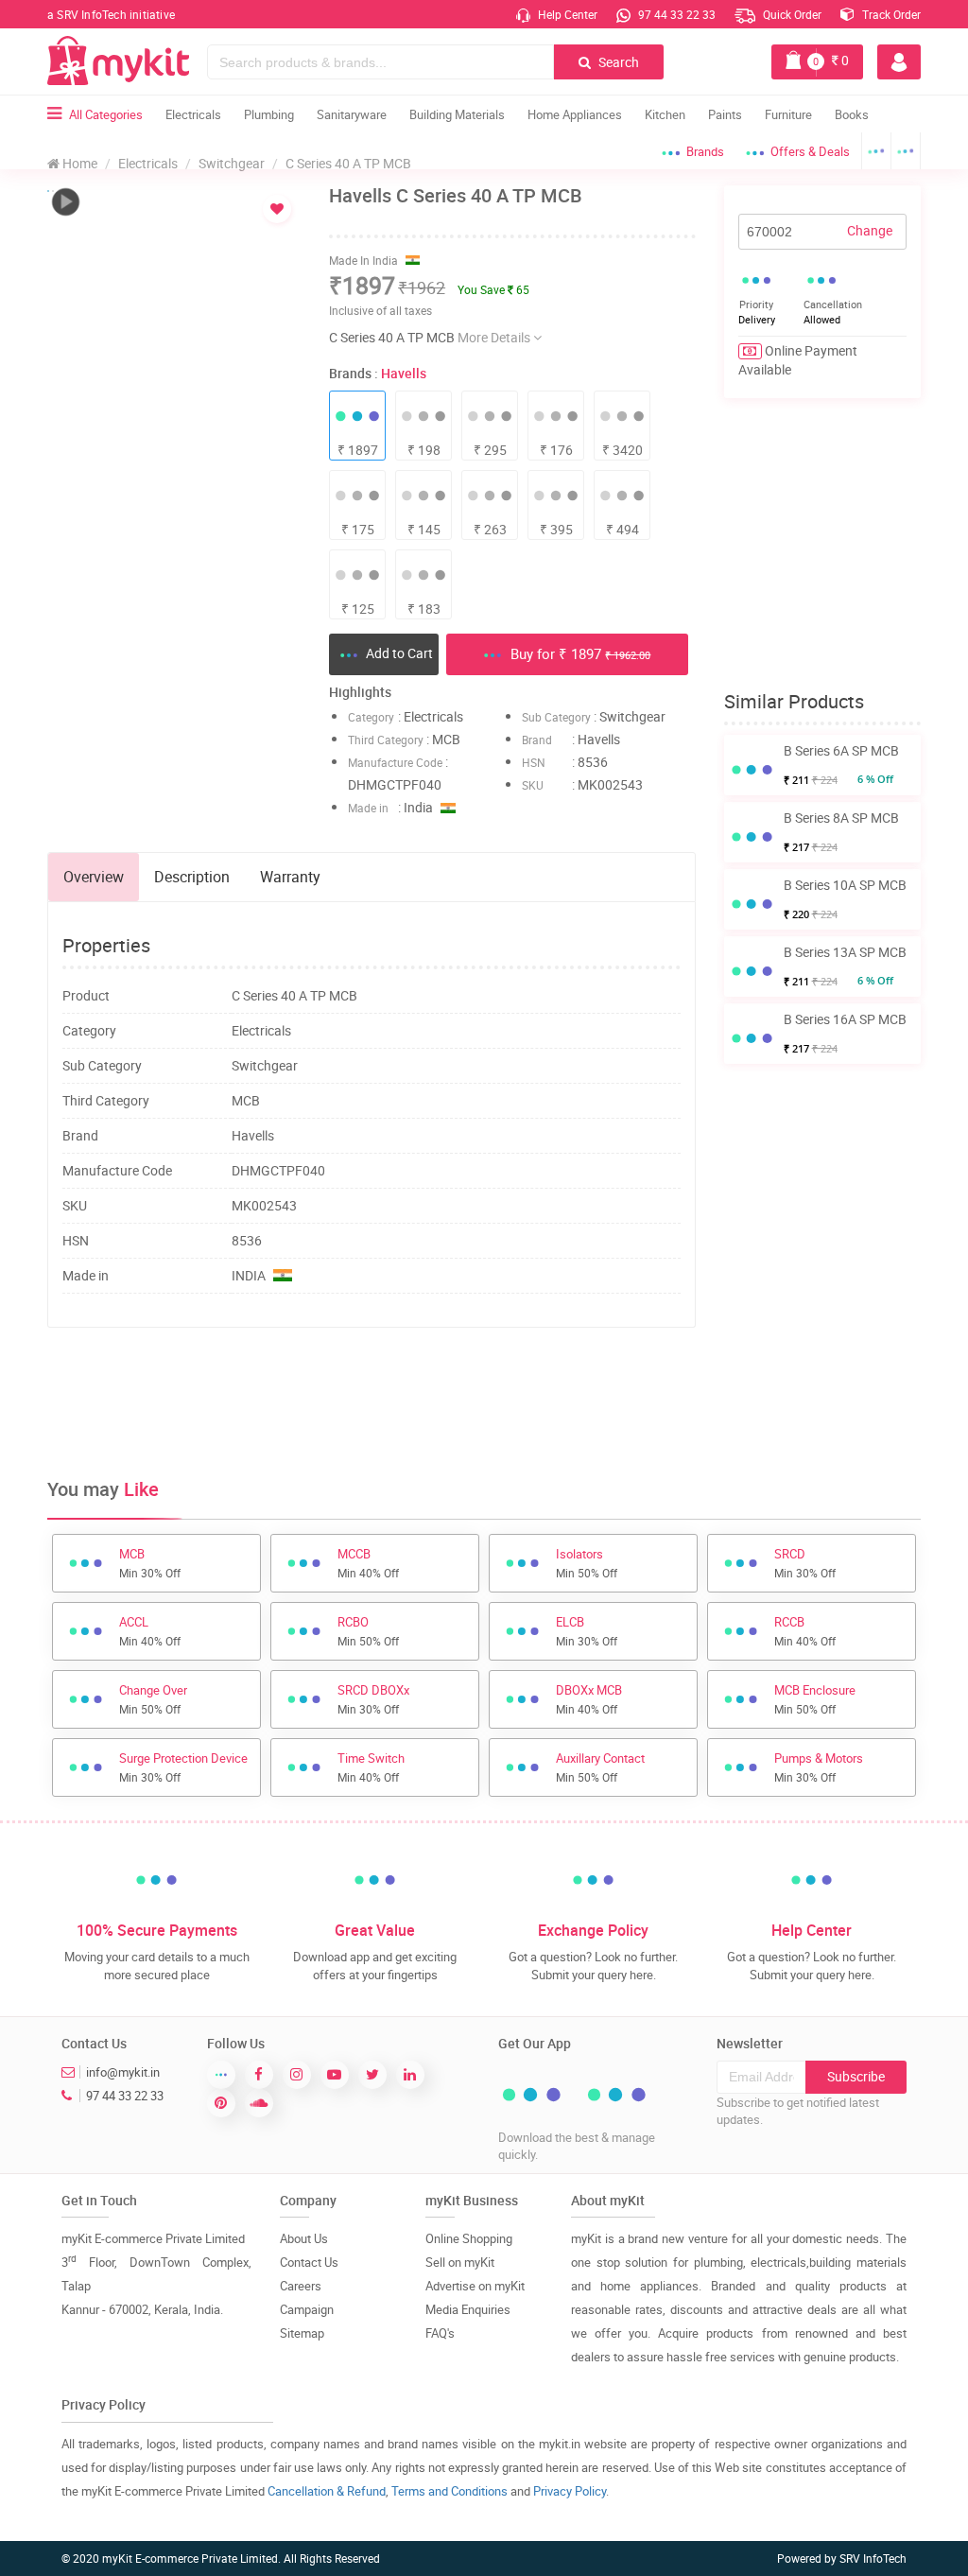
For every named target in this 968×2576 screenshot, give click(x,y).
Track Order (890, 14)
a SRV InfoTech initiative (111, 14)
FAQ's (440, 2333)
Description (192, 877)
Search (617, 62)
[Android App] (876, 151)
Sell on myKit (460, 2262)
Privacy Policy (570, 2491)
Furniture (788, 114)
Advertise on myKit (475, 2286)
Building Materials (457, 114)
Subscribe (856, 2076)
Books (852, 114)
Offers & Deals (810, 151)
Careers (301, 2286)
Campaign (307, 2309)
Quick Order (791, 14)
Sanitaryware (352, 114)
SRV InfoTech (873, 2558)
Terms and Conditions (449, 2491)
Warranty (290, 877)
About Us (304, 2238)
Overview (94, 877)
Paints (725, 114)
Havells (404, 373)
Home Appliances (575, 114)
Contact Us (309, 2262)
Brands (705, 151)
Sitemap (302, 2333)
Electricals (193, 114)
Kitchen (665, 114)
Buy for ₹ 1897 (579, 653)
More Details (495, 337)
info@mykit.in (123, 2072)
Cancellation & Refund (327, 2491)
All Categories (106, 114)
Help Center (566, 14)
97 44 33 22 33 (675, 14)
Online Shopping (469, 2238)
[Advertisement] (391, 1403)
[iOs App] (906, 151)
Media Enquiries (468, 2309)
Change (870, 230)
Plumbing (269, 114)
